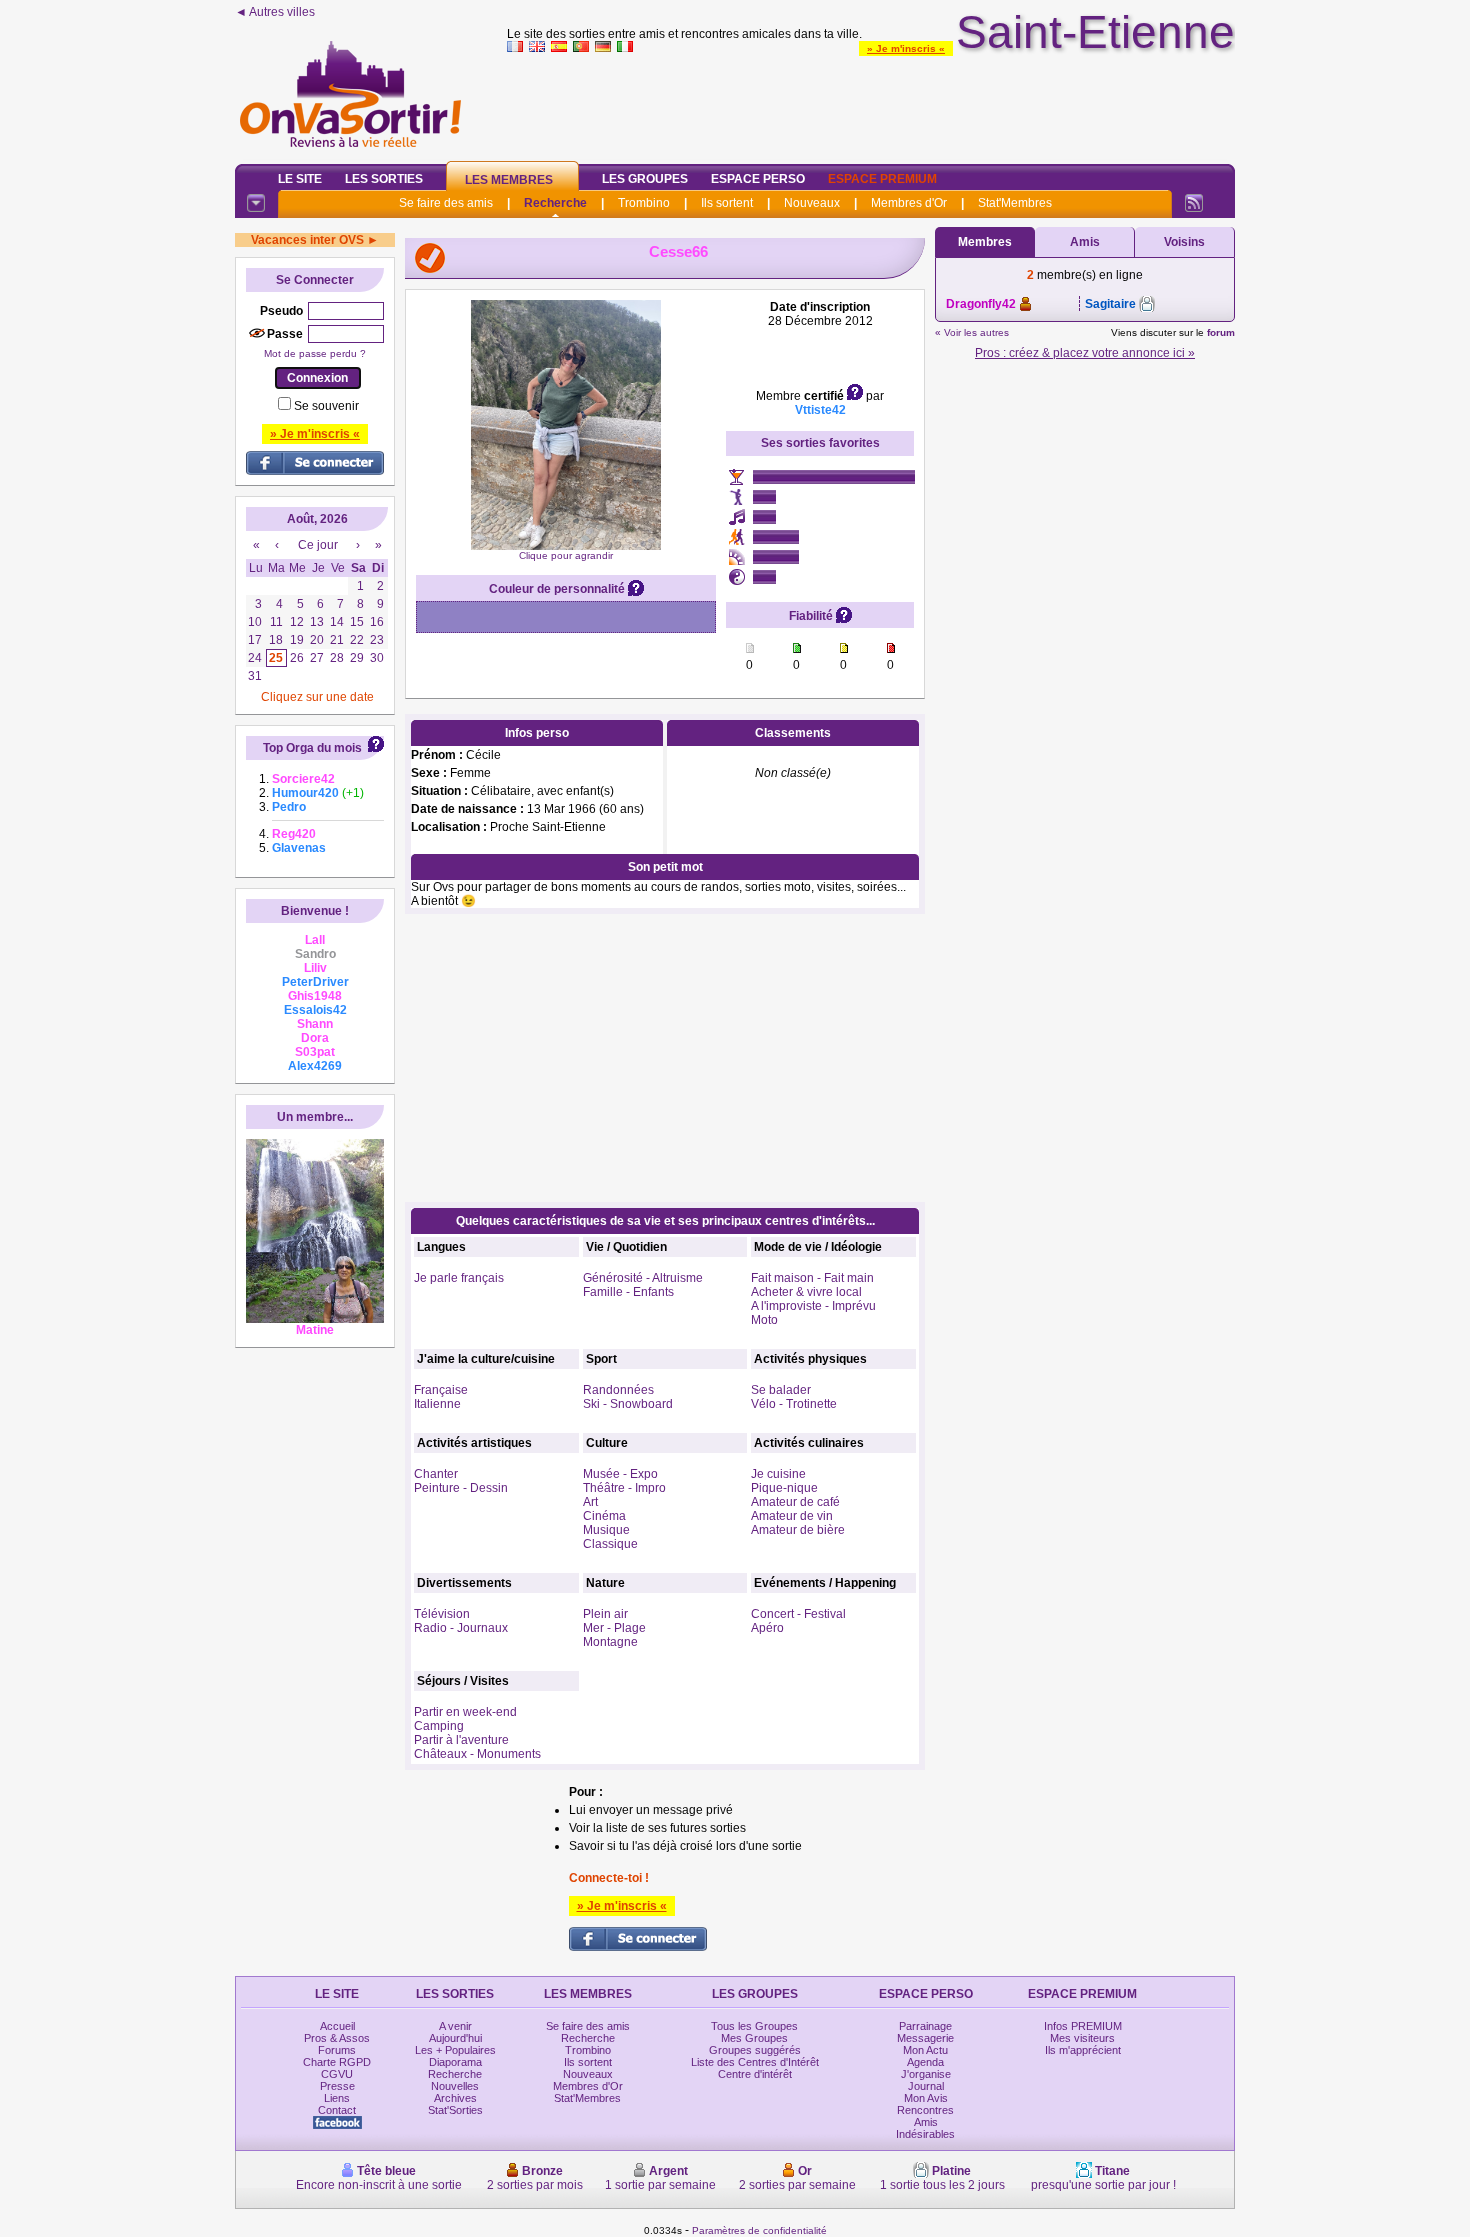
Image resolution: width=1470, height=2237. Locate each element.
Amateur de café (795, 1502)
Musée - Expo (620, 1474)
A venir (455, 2026)
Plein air (605, 1614)
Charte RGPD (337, 2062)
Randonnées (618, 1390)
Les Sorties (384, 179)
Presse (337, 2086)
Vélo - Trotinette (794, 1404)
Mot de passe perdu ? (315, 353)
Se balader (781, 1390)
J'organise (926, 2074)
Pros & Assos (337, 2038)
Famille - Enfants (628, 1292)
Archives (455, 2098)
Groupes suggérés (755, 2050)
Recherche (555, 203)
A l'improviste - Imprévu (813, 1306)
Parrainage (925, 2026)
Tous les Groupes (754, 2026)
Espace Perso (758, 179)
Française (441, 1390)
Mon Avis (926, 2098)
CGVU (337, 2074)
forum (1221, 332)
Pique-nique (784, 1488)
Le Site (300, 179)
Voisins (1184, 242)
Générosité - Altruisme (643, 1278)
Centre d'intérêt (755, 2074)
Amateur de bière (798, 1530)
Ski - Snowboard (628, 1404)
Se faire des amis (446, 203)
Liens (337, 2098)
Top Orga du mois (312, 748)
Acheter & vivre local (806, 1292)
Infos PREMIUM (1083, 2026)
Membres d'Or (909, 203)
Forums (337, 2050)
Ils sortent (727, 203)
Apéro (767, 1628)
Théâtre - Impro (624, 1488)
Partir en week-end (465, 1712)
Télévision (442, 1614)
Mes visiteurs (1082, 2038)
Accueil (337, 2026)
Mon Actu (925, 2050)
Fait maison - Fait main (812, 1278)
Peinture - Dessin (461, 1488)
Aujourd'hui (455, 2038)
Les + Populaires (455, 2050)
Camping (439, 1726)
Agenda (925, 2062)
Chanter (436, 1474)
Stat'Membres (1015, 203)
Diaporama (455, 2062)
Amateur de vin (792, 1516)
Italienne (437, 1404)
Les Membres (509, 180)
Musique (606, 1530)
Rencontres (925, 2110)
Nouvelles (455, 2086)
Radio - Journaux (461, 1628)
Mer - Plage (614, 1628)
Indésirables (925, 2134)
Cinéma (604, 1516)
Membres (985, 242)
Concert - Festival (798, 1614)
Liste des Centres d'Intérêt (755, 2062)
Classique (610, 1544)
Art (590, 1502)
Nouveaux (812, 203)
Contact (337, 2110)
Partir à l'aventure (461, 1740)
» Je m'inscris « (906, 48)
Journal (926, 2086)
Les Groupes (645, 179)
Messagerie (925, 2038)
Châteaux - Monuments (477, 1754)
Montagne (610, 1642)
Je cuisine (778, 1474)
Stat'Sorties (455, 2110)
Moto (764, 1320)
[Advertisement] (871, 104)
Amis (1085, 242)
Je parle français (459, 1278)
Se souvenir (326, 406)
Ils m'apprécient (1083, 2050)
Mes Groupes (754, 2038)
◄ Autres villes (275, 12)
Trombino (644, 203)
